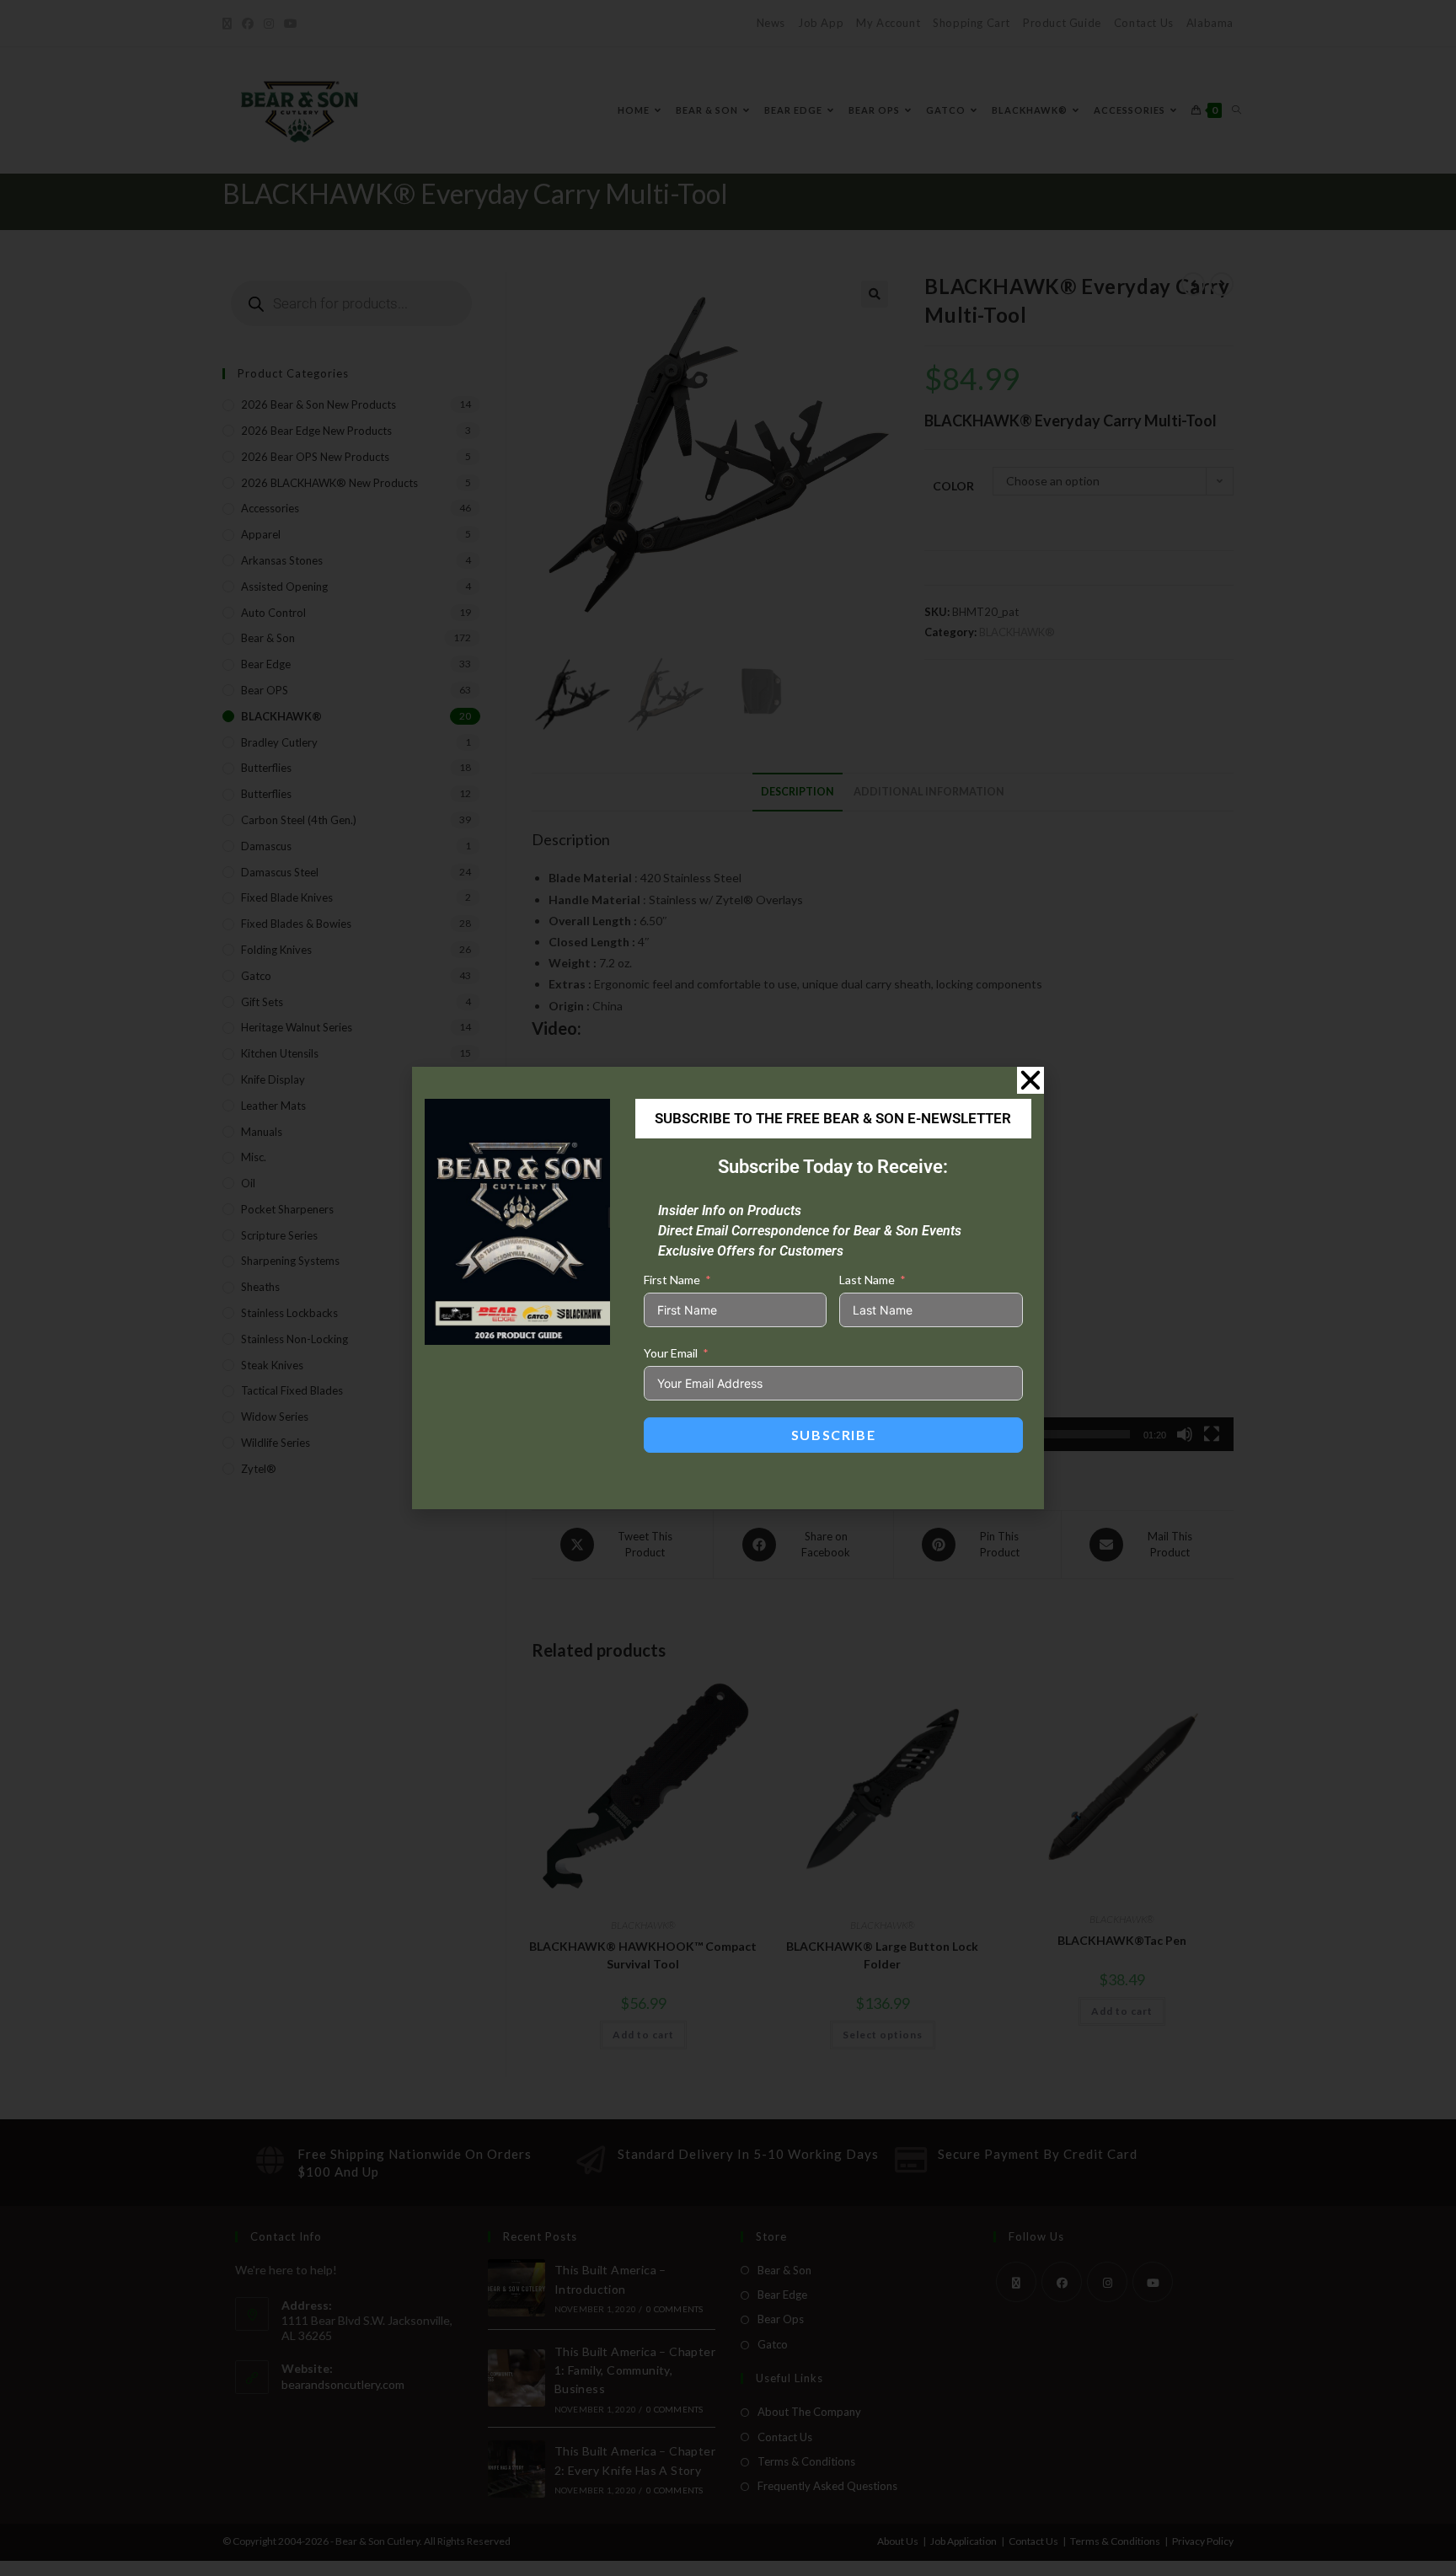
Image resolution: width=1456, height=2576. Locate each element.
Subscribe (833, 1435)
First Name (672, 1280)
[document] (728, 1288)
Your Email (671, 1353)
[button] (1030, 1080)
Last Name (867, 1280)
